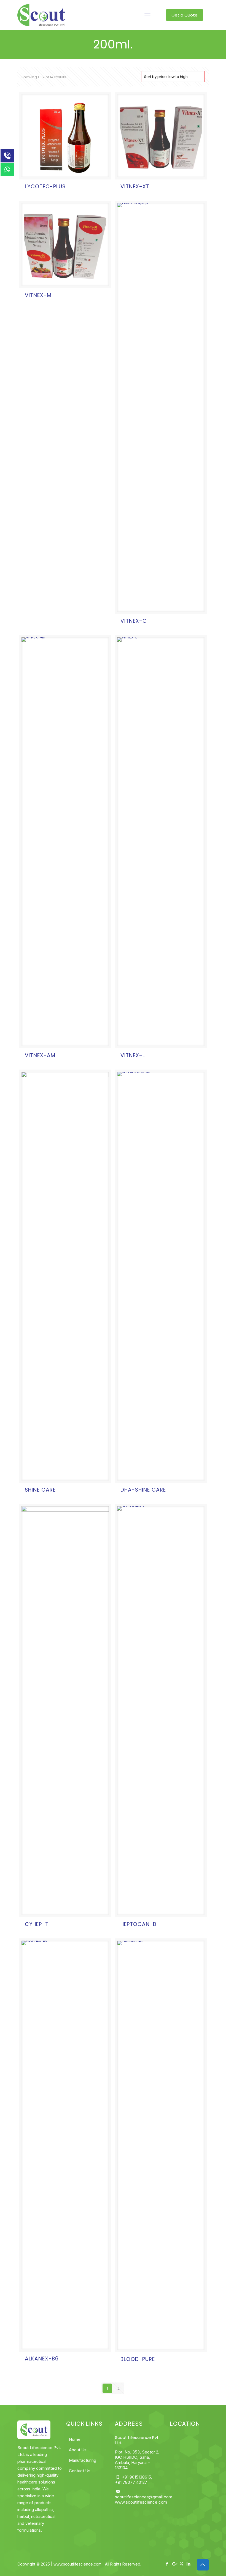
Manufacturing (83, 2460)
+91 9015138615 (136, 2477)
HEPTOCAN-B (138, 1924)
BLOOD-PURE (138, 2359)
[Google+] (174, 2564)
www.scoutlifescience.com (141, 2502)
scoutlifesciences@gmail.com (144, 2497)
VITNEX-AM (40, 1055)
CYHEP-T (37, 1924)
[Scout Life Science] (41, 15)
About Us (78, 2450)
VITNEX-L (133, 1055)
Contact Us (80, 2471)
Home (75, 2439)
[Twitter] (181, 2564)
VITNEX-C (134, 621)
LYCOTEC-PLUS (45, 187)
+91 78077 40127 (131, 2482)
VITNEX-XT (135, 187)
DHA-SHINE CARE (143, 1490)
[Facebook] (167, 2564)
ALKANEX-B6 (42, 2359)
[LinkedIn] (189, 2564)
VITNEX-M (38, 295)
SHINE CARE (40, 1490)
